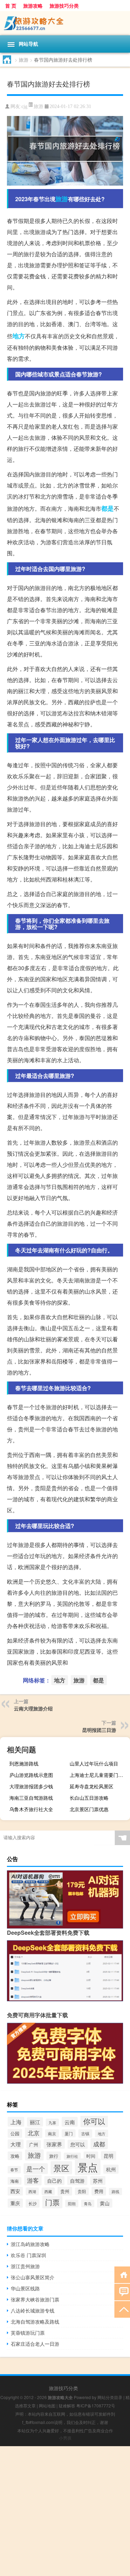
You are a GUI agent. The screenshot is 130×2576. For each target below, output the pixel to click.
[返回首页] (122, 2274)
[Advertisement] (65, 2511)
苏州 (98, 2181)
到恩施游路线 (24, 1763)
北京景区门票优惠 (89, 1809)
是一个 (36, 2169)
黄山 (105, 2203)
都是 (107, 508)
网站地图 (47, 2405)
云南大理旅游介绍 (33, 1708)
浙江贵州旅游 (25, 2266)
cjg (24, 106)
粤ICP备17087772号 (96, 2405)
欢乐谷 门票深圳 (28, 2255)
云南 (70, 2122)
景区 (61, 2168)
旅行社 (72, 2156)
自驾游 (77, 2181)
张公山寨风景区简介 (33, 2277)
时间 (91, 2156)
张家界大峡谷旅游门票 (35, 2299)
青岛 (88, 2203)
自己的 (54, 2181)
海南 (15, 2181)
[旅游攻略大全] (65, 23)
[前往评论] (122, 2292)
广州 (34, 2144)
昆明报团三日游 (99, 1730)
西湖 (32, 2191)
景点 (88, 2167)
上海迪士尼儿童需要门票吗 (99, 1775)
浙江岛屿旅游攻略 (30, 2244)
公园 (15, 2133)
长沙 (33, 2203)
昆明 (109, 2156)
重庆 (15, 2203)
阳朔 (72, 2203)
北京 (34, 2133)
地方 (19, 336)
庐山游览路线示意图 (31, 1775)
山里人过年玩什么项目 (94, 1763)
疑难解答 (67, 2405)
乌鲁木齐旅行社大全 (31, 1809)
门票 (52, 2202)
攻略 (15, 2156)
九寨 (52, 2122)
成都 (99, 2144)
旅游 (24, 60)
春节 (14, 2170)
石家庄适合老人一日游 (35, 2344)
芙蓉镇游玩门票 (28, 2333)
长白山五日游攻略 (89, 1798)
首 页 (11, 6)
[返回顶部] (122, 2309)
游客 (33, 2180)
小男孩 (65, 2438)
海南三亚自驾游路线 (31, 1798)
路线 (115, 2192)
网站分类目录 (110, 2397)
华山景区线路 (25, 2288)
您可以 (78, 2144)
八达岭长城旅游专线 (33, 2310)
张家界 (54, 2144)
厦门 (69, 2133)
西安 (15, 2191)
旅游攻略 (33, 6)
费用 (99, 2191)
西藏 (48, 2191)
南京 (52, 2133)
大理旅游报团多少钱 (31, 1786)
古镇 (85, 2134)
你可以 (94, 2121)
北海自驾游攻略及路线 (35, 2322)
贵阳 (82, 2191)
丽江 (35, 2122)
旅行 (54, 2156)
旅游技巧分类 (64, 6)
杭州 (111, 2169)
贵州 (65, 2191)
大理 (16, 2144)
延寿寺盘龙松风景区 (92, 1786)
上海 (16, 2122)
